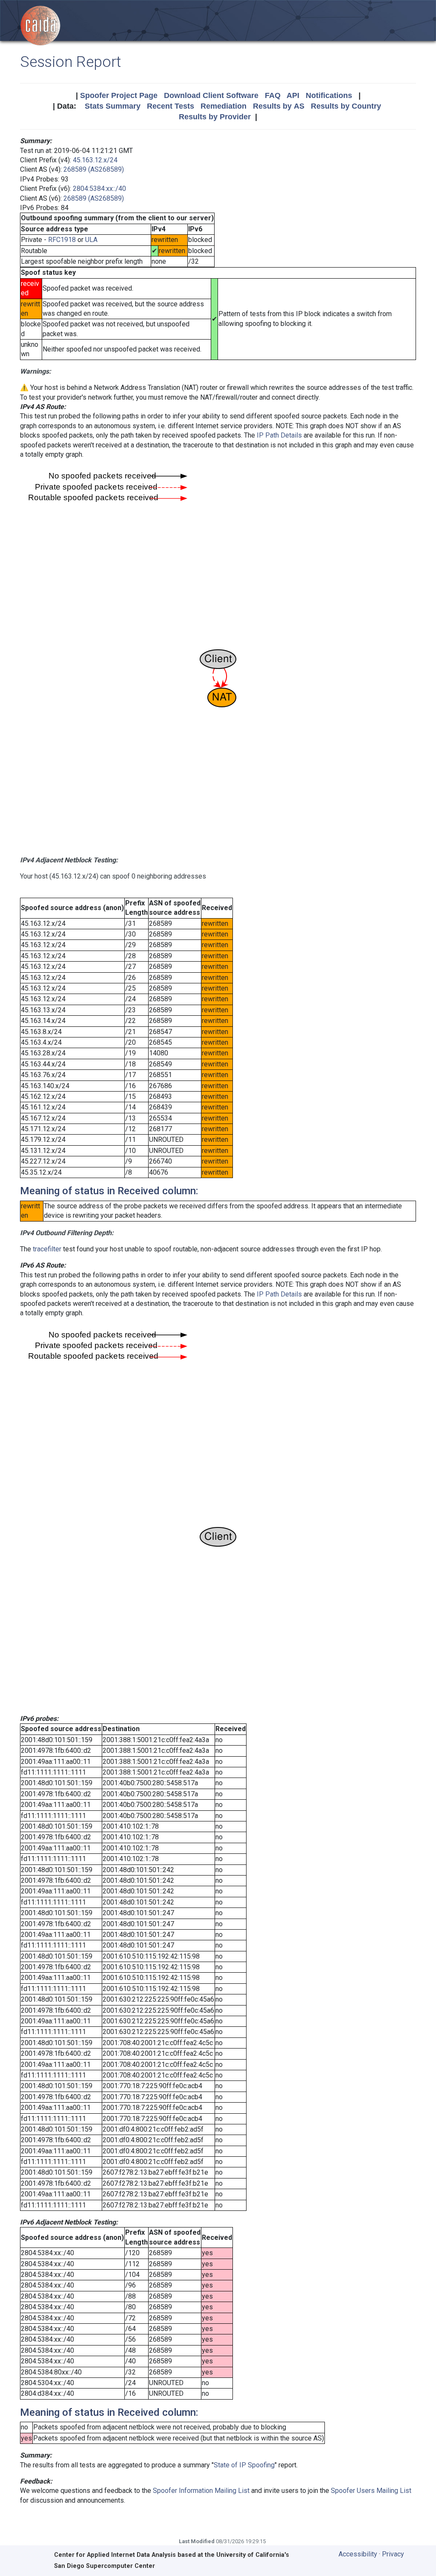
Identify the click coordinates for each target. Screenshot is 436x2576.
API (293, 95)
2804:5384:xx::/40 (99, 189)
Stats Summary (113, 106)
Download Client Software (211, 95)
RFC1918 (62, 240)
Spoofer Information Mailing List (201, 2491)
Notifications (329, 95)
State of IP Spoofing (244, 2465)
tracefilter (47, 1249)
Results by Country (346, 106)
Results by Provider (215, 117)
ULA (91, 240)
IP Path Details (279, 435)
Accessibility (358, 2554)
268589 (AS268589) (94, 169)
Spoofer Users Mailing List (371, 2491)
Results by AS (279, 106)
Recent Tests (171, 106)
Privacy (393, 2554)
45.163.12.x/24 (95, 160)
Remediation (224, 106)
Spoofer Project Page (119, 95)
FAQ (273, 95)
